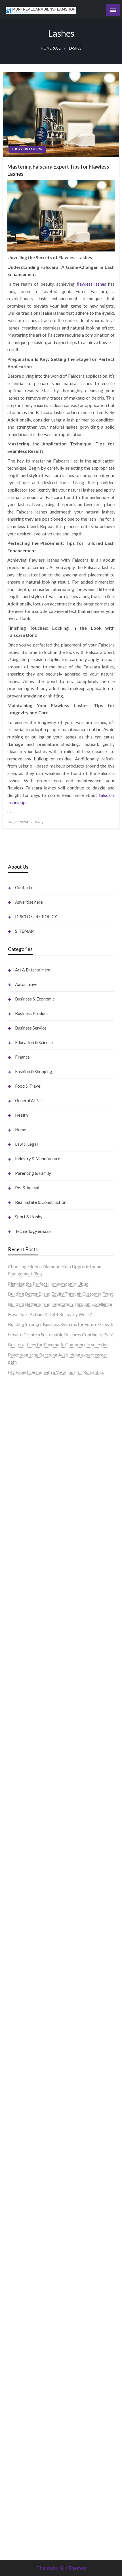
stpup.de (16, 2210)
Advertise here (29, 902)
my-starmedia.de (24, 1890)
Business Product (31, 1013)
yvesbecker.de (22, 1971)
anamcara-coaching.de (30, 1847)
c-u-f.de (15, 2450)
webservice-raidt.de (28, 2217)
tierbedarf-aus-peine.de (31, 2042)
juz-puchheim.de (24, 1898)
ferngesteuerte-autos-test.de (36, 1818)
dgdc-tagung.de (23, 1825)
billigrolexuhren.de (26, 1883)
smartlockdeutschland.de (32, 1810)
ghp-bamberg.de (24, 1708)
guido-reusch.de (24, 2064)
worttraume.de (22, 1398)
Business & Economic (35, 999)
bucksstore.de (22, 1635)
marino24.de (20, 1766)
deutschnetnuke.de (26, 2035)
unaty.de (16, 1427)
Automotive (26, 984)
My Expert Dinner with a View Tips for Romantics (56, 1372)
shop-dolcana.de (24, 2348)
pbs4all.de (18, 1737)
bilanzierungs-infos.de (30, 1628)
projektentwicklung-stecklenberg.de (44, 1665)
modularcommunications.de (35, 1672)
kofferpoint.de (22, 2100)
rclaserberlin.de (23, 1515)
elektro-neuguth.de (27, 2326)
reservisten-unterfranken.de (35, 1542)
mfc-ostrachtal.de (25, 2253)
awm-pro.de (20, 1522)
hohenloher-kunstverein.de (34, 2122)
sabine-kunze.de (24, 2268)
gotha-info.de (21, 2428)
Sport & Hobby (29, 1217)
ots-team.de (20, 1650)
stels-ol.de (18, 2108)
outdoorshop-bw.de (27, 1686)
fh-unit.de (17, 1507)
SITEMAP (24, 931)
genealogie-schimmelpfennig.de (39, 2166)
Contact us (25, 887)
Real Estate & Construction (41, 1202)
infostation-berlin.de (28, 1563)
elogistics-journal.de (28, 1912)
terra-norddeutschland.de (33, 2159)
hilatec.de (17, 1549)
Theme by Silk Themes (61, 2568)
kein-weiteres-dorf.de (29, 2013)
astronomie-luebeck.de (30, 2516)
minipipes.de (20, 1745)
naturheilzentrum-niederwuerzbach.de (45, 2057)
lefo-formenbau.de (26, 1485)
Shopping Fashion (27, 149)
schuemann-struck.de (29, 2173)
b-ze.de (15, 2508)
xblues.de (17, 2399)
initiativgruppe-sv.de (28, 1599)
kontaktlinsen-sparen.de (31, 2086)
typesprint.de (21, 2501)
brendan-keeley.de (26, 1493)
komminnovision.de (27, 1570)
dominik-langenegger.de (31, 1752)
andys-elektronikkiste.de (32, 1456)
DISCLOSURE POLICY (36, 916)
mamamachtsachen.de (30, 1861)
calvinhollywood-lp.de (29, 2071)
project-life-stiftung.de (30, 2479)
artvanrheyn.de (22, 1614)
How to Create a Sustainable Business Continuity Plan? (61, 1334)
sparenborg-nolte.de (28, 1592)
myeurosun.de (21, 1478)
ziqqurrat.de (20, 1464)
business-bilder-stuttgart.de (35, 2392)
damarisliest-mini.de (28, 1715)
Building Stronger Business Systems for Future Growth (61, 1324)
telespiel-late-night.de (29, 2232)
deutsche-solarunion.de (30, 1442)
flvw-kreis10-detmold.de (32, 1934)
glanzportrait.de (24, 1985)
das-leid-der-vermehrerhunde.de (39, 1949)
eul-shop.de (19, 2290)
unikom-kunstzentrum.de (32, 1584)
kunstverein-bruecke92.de (34, 1956)
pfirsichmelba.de (24, 2304)
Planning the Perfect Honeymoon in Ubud (48, 1284)
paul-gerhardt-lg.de (27, 2355)
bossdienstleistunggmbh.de (35, 1471)
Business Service (31, 1028)
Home (21, 1130)
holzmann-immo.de (27, 2494)
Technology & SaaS (33, 1231)
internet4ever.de (24, 2181)
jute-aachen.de (22, 2049)
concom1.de (20, 2341)
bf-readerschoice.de (28, 2129)
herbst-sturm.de (24, 2472)
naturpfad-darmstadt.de (31, 1500)
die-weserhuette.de (27, 2093)
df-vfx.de (17, 2151)
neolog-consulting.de (28, 1832)
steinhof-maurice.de (27, 1643)
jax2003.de (19, 1657)
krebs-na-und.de (24, 2144)
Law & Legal (26, 1144)
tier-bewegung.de (25, 1606)
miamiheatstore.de (26, 1796)
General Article (29, 1100)
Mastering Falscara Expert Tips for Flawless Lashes (58, 170)
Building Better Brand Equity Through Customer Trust (60, 1294)
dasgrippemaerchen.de (30, 2319)
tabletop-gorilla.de (26, 1839)
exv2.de (15, 1905)
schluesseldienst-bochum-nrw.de (40, 1730)
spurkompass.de (24, 1412)
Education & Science (34, 1042)
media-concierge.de (27, 2457)
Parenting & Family (33, 1173)
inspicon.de (19, 2487)
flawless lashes (91, 284)
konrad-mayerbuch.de (30, 1723)
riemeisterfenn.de (25, 1942)
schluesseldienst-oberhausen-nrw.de (43, 1927)
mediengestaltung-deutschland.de (41, 1449)
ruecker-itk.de (22, 1869)
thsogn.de (17, 2363)
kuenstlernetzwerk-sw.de (33, 1701)
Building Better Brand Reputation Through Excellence (60, 1304)
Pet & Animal (27, 1188)
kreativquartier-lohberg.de (34, 2297)
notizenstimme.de (25, 1405)
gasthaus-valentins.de (29, 1774)
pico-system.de (23, 1963)
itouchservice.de (24, 2377)
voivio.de (17, 2530)
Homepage (51, 48)
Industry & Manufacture (38, 1159)
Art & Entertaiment (33, 970)
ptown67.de (20, 2020)
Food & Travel (28, 1086)
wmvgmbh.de (21, 2333)
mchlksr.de (18, 1577)
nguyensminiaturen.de (29, 2261)
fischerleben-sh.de (26, 1694)
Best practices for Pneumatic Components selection (58, 1344)
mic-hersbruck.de (25, 1788)
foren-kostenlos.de (26, 2137)
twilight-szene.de (25, 1876)
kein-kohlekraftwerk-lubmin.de (39, 2005)
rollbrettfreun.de (24, 1998)
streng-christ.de (23, 1781)
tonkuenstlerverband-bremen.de (40, 2465)
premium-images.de (27, 1621)
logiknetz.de (20, 1420)
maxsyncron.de (23, 2027)
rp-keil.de (17, 1535)
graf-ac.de (18, 1434)
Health (21, 1115)
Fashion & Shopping (34, 1071)
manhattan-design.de (28, 2312)
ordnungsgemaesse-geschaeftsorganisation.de (53, 1679)
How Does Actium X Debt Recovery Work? (50, 1314)
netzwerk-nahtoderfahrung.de (37, 1920)
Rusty (39, 822)
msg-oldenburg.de (26, 2275)
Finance (22, 1057)
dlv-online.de (20, 1759)
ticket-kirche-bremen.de (32, 1978)
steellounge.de (22, 1391)
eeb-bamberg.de (24, 2188)
